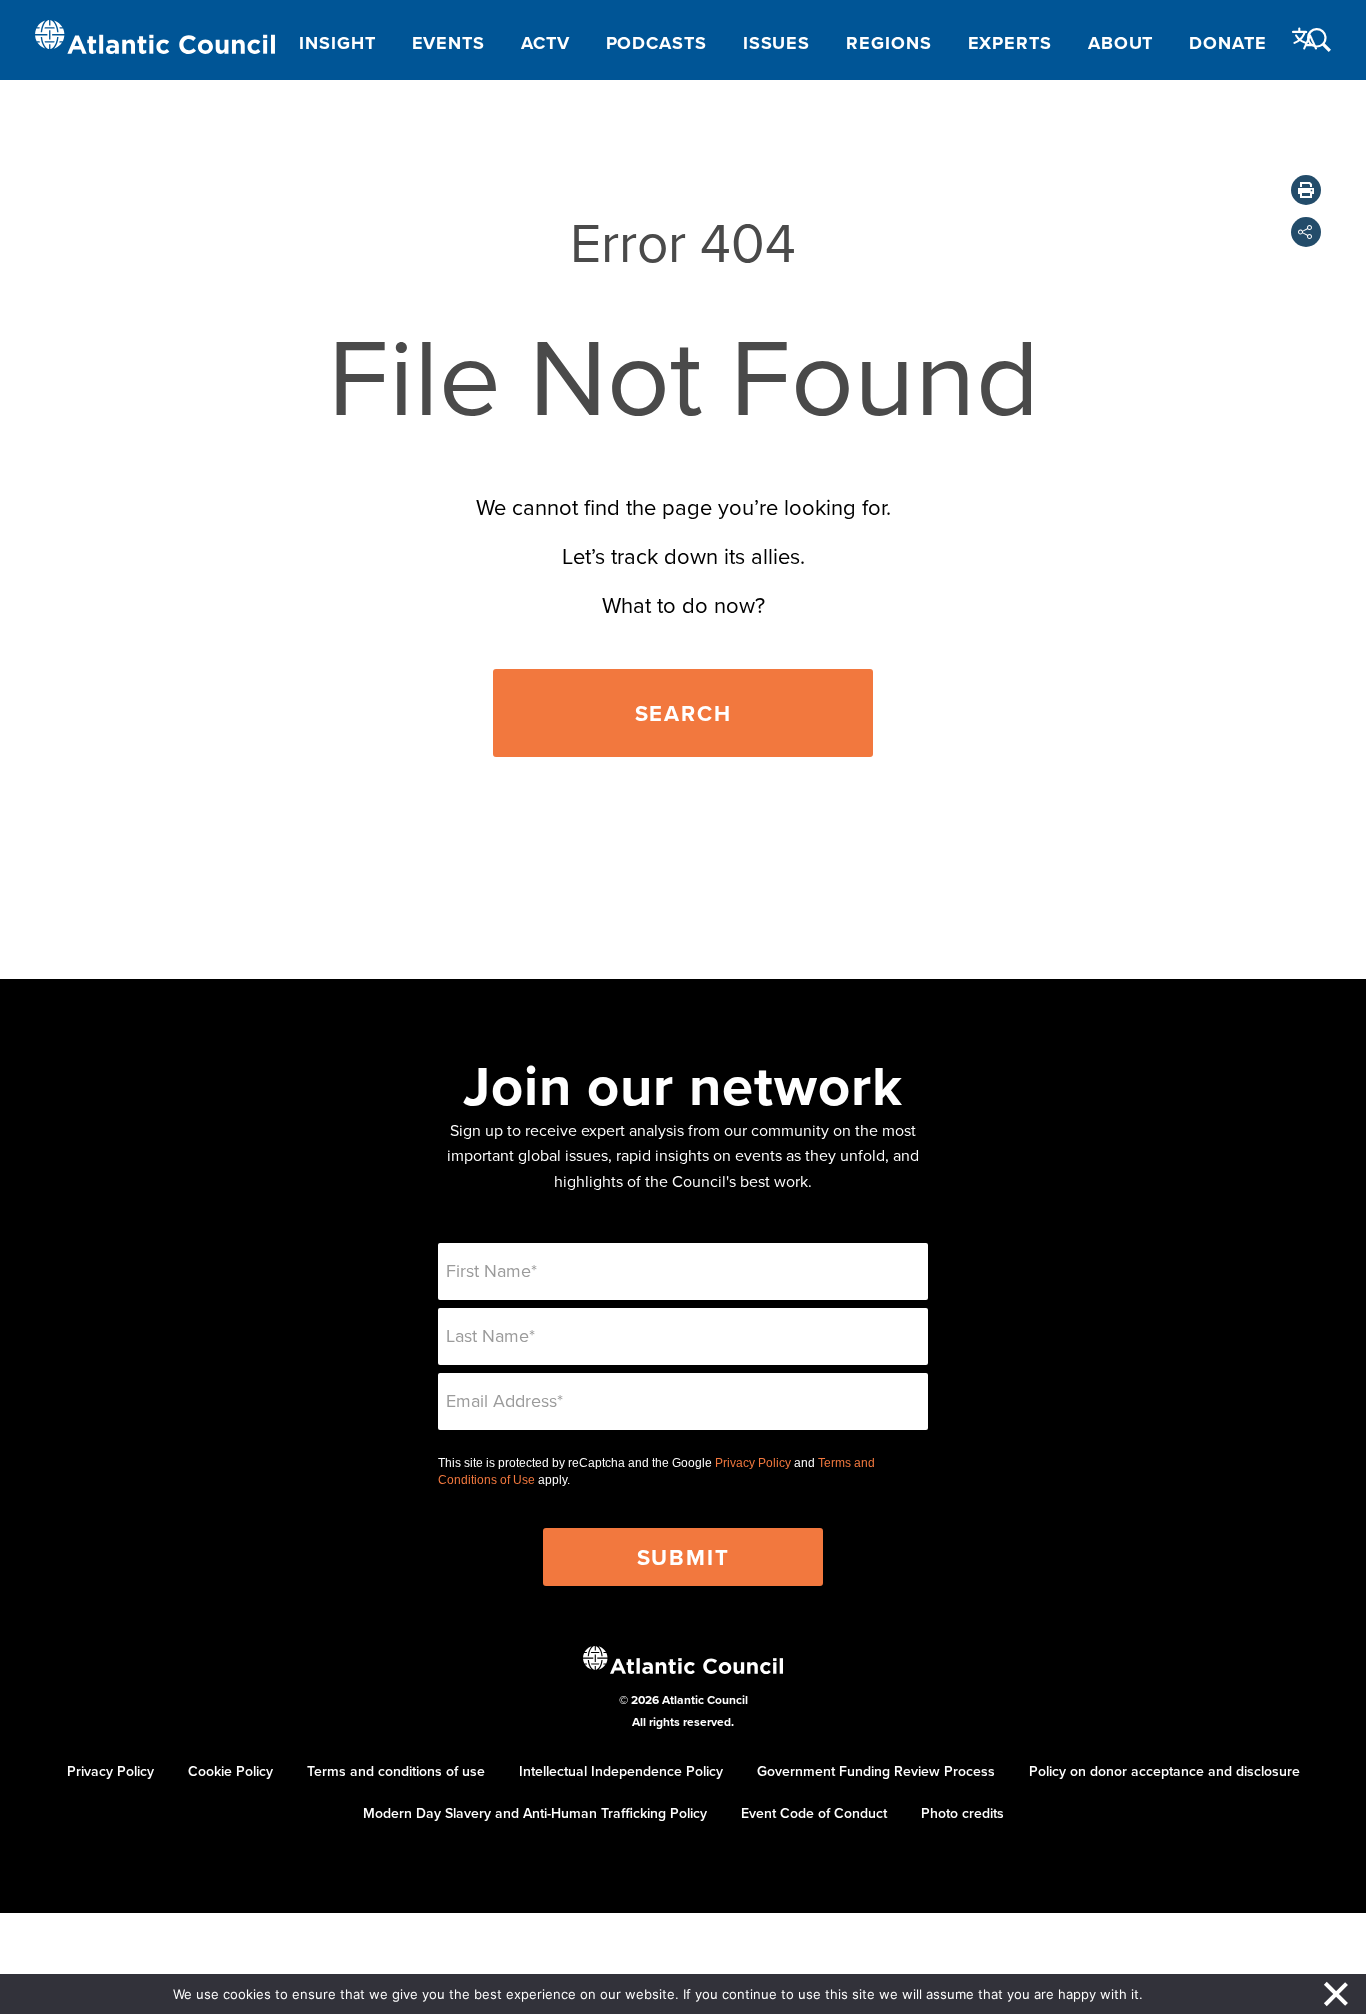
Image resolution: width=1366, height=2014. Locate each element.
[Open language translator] (1305, 39)
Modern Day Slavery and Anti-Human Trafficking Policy (535, 1813)
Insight (337, 43)
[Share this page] (1306, 232)
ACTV (545, 43)
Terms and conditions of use (396, 1771)
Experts (1010, 43)
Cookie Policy (230, 1771)
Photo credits (962, 1813)
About (1121, 43)
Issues (776, 43)
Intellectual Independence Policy (621, 1771)
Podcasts (656, 43)
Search (683, 713)
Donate (1227, 43)
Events (448, 43)
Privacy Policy (753, 1463)
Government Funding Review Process (876, 1771)
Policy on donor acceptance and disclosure (1164, 1771)
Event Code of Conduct (814, 1813)
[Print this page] (1306, 190)
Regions (888, 43)
